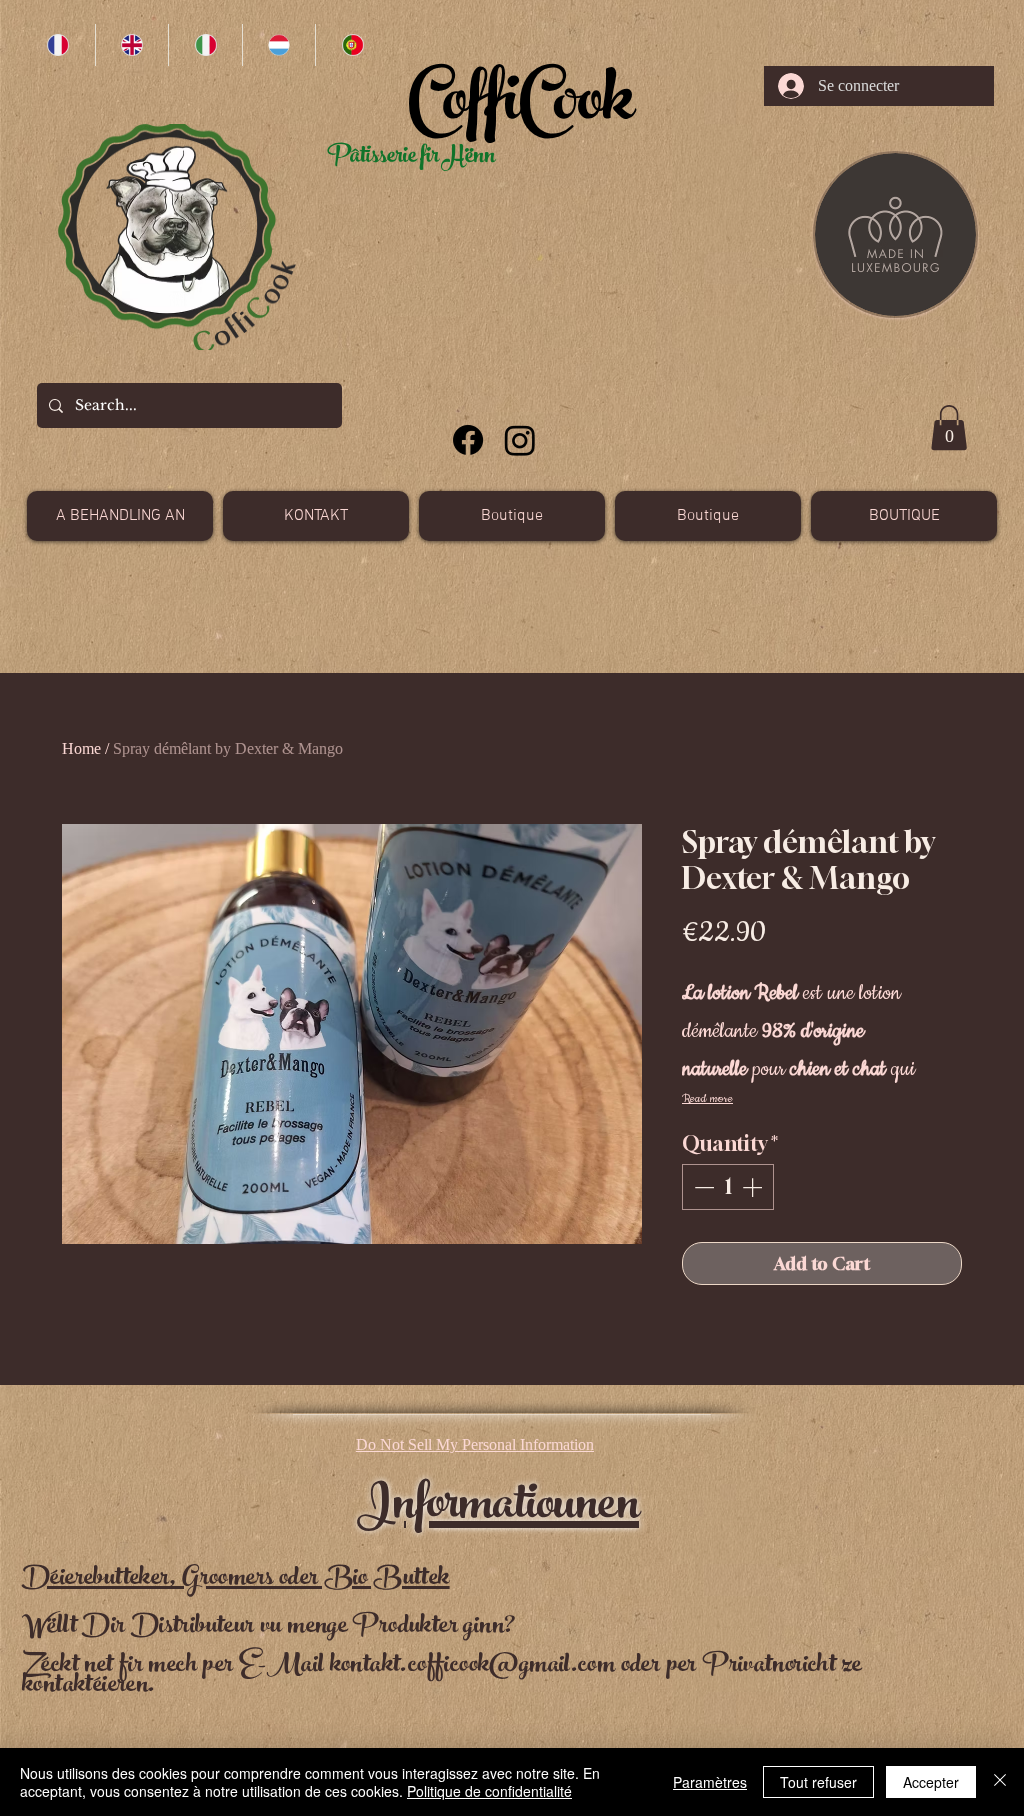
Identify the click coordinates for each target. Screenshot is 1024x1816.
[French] (58, 45)
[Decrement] (702, 1187)
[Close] (1000, 1782)
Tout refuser (818, 1782)
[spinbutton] (728, 1187)
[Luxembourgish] (279, 45)
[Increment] (754, 1187)
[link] (949, 427)
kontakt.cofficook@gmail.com (473, 1666)
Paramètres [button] (710, 1782)
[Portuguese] (352, 45)
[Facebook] (468, 440)
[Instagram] (520, 440)
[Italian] (205, 45)
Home (81, 748)
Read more (707, 1098)
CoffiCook (520, 108)
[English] (132, 45)
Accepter (931, 1782)
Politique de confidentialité (489, 1791)
